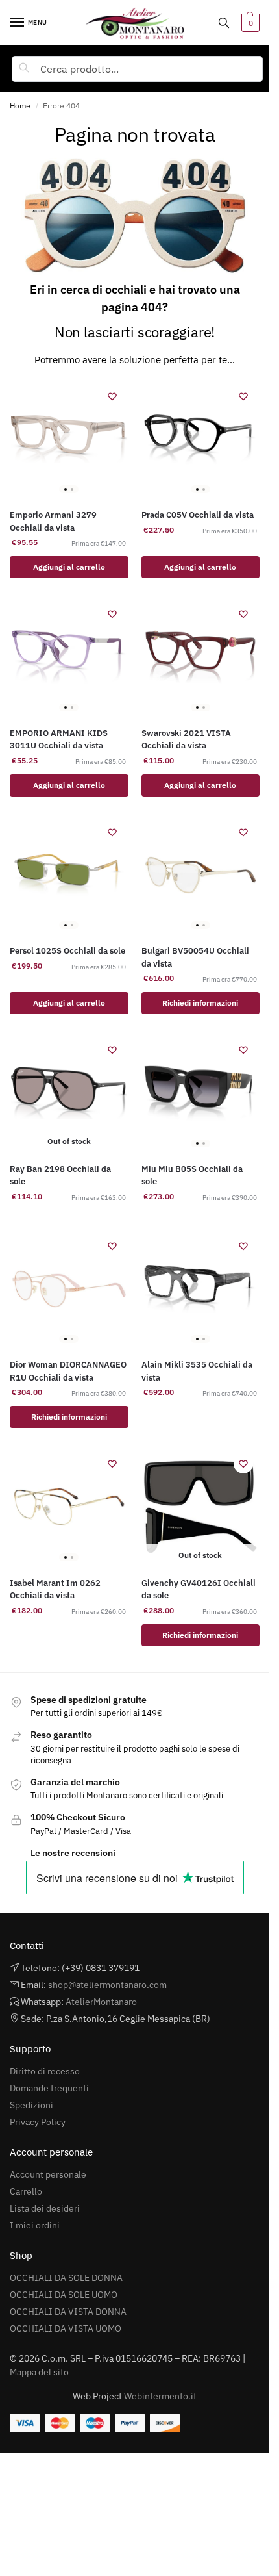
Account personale (48, 2174)
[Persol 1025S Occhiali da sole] (69, 875)
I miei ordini (35, 2225)
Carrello (26, 2191)
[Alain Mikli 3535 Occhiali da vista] (201, 1289)
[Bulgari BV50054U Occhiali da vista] (201, 875)
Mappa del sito (39, 2372)
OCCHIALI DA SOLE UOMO (64, 2295)
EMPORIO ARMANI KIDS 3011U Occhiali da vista (59, 740)
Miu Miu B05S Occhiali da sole (192, 1176)
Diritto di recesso (45, 2071)
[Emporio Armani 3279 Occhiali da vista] (69, 440)
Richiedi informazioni (200, 1003)
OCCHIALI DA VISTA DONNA (68, 2312)
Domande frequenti (49, 2088)
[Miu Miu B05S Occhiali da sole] (201, 1093)
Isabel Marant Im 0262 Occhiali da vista (55, 1589)
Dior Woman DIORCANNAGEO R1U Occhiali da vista (68, 1371)
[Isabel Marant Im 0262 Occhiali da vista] (69, 1507)
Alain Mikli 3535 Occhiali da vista (197, 1371)
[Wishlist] (112, 396)
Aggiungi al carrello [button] (69, 567)
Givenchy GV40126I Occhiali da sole (199, 1589)
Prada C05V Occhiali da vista (198, 515)
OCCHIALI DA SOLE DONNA (66, 2278)
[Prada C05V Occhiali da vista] (201, 440)
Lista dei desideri (45, 2208)
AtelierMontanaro (101, 2002)
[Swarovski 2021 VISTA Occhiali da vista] (201, 657)
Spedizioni (31, 2105)
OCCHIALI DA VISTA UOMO (66, 2328)
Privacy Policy (38, 2122)
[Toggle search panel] (224, 23)
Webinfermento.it (160, 2396)
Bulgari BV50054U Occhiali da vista (195, 957)
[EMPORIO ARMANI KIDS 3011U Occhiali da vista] (69, 657)
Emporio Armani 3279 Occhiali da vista (53, 521)
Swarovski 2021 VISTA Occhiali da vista (186, 740)
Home (20, 106)
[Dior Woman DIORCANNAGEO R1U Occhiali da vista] (69, 1289)
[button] (249, 23)
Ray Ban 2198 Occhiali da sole (60, 1176)
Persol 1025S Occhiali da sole (67, 951)
